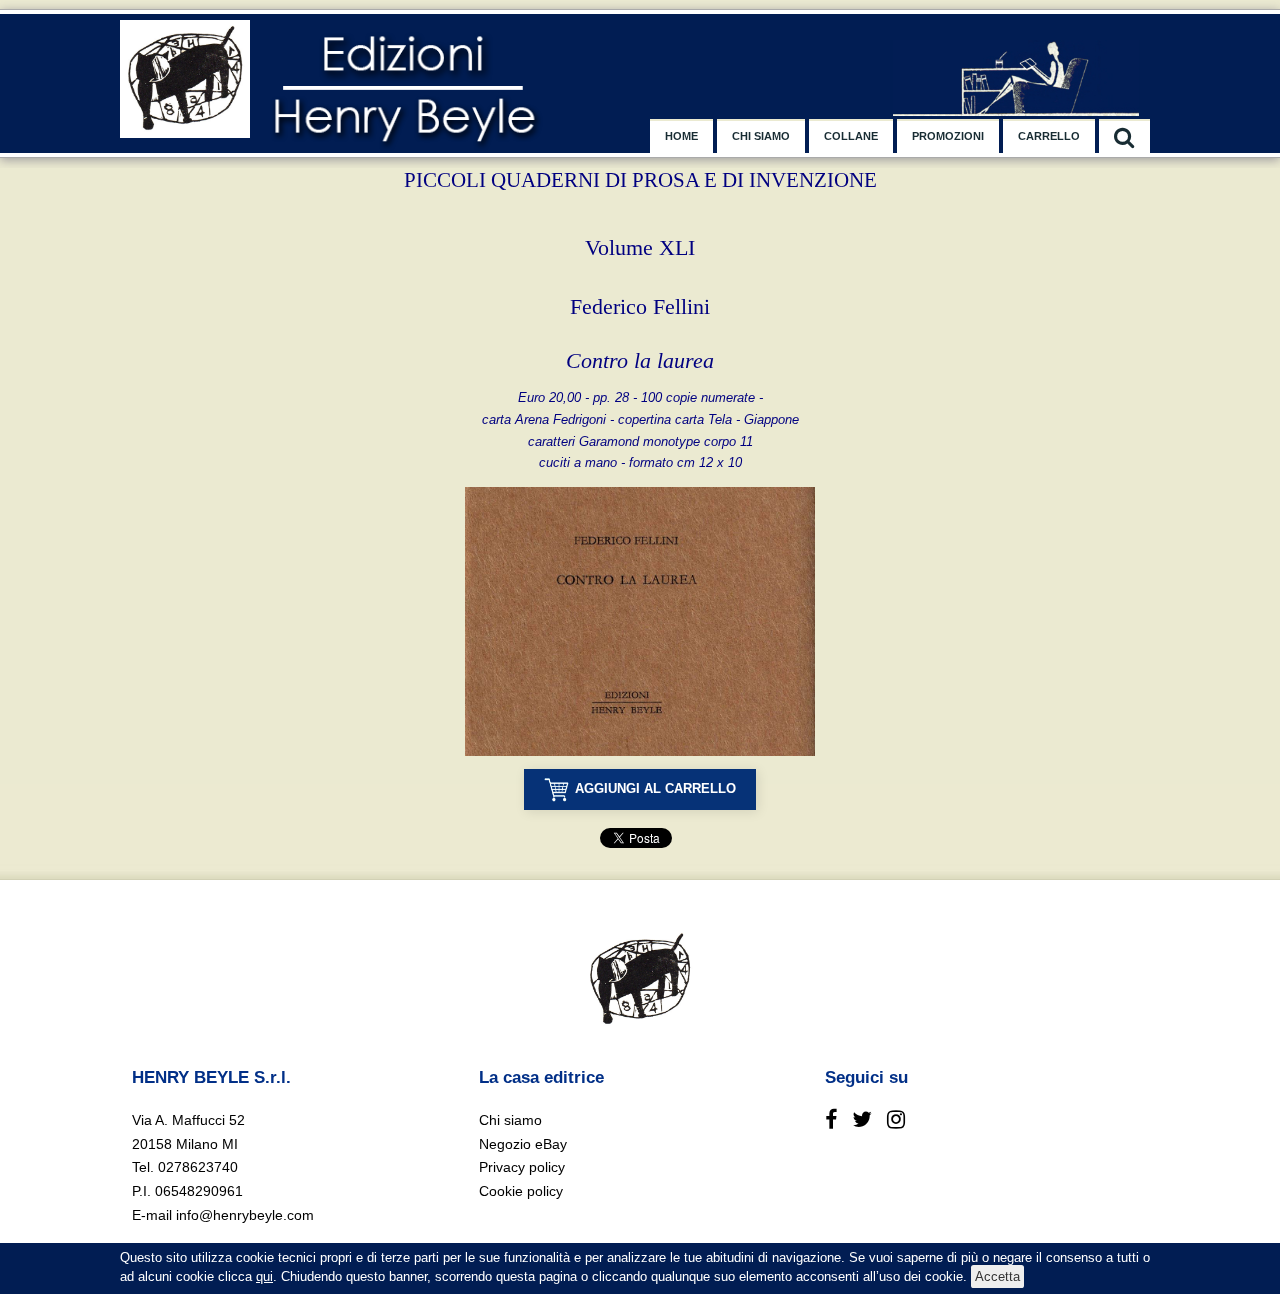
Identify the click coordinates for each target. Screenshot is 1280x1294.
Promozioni (948, 136)
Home (681, 136)
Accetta (997, 1276)
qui (264, 1276)
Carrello (1049, 136)
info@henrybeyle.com (245, 1215)
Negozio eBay (523, 1144)
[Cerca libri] (1124, 136)
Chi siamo (761, 136)
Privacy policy (522, 1167)
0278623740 (198, 1167)
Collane (851, 136)
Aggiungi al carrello (655, 788)
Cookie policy (521, 1191)
